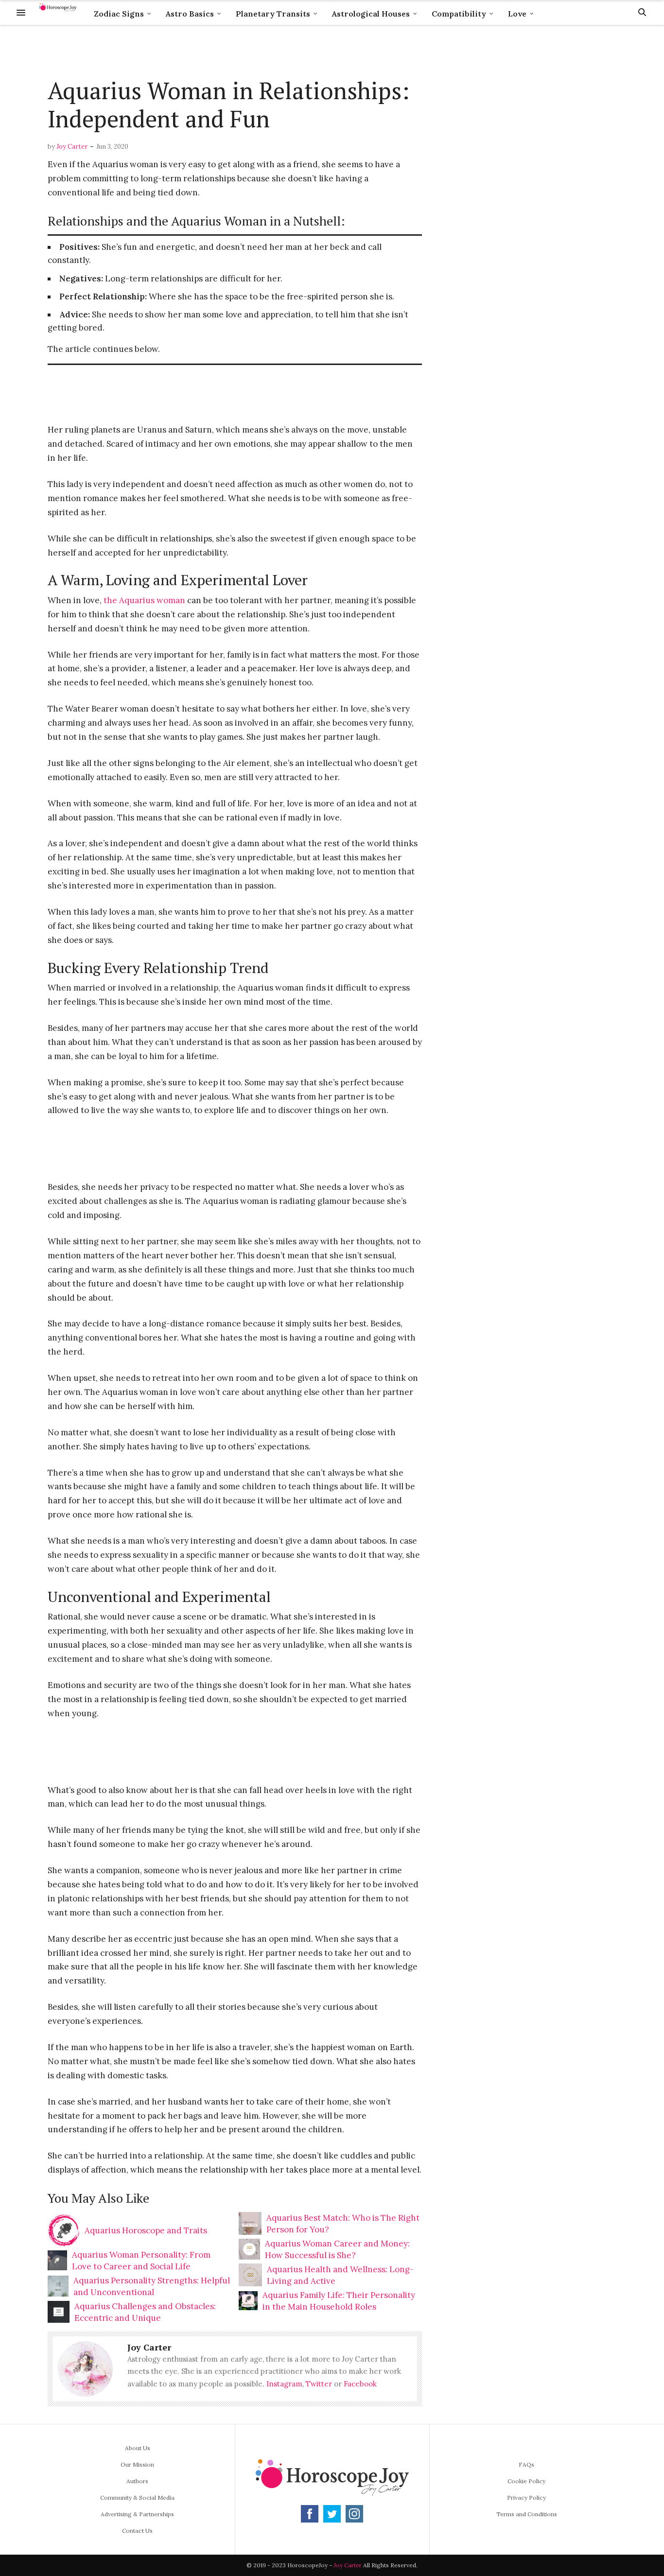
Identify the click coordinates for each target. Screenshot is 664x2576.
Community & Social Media (137, 2498)
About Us (138, 2448)
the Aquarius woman (144, 600)
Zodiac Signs (119, 14)
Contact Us (137, 2531)
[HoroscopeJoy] (58, 12)
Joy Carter (72, 147)
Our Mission (137, 2464)
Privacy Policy (526, 2498)
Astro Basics (190, 14)
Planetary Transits (273, 14)
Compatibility (459, 14)
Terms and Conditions (527, 2514)
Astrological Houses (371, 14)
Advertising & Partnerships (137, 2514)
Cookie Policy (526, 2481)
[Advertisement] (235, 52)
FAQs (526, 2464)
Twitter (319, 2384)
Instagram (284, 2384)
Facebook (360, 2384)
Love (517, 14)
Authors (137, 2481)
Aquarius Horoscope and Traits (146, 2230)
